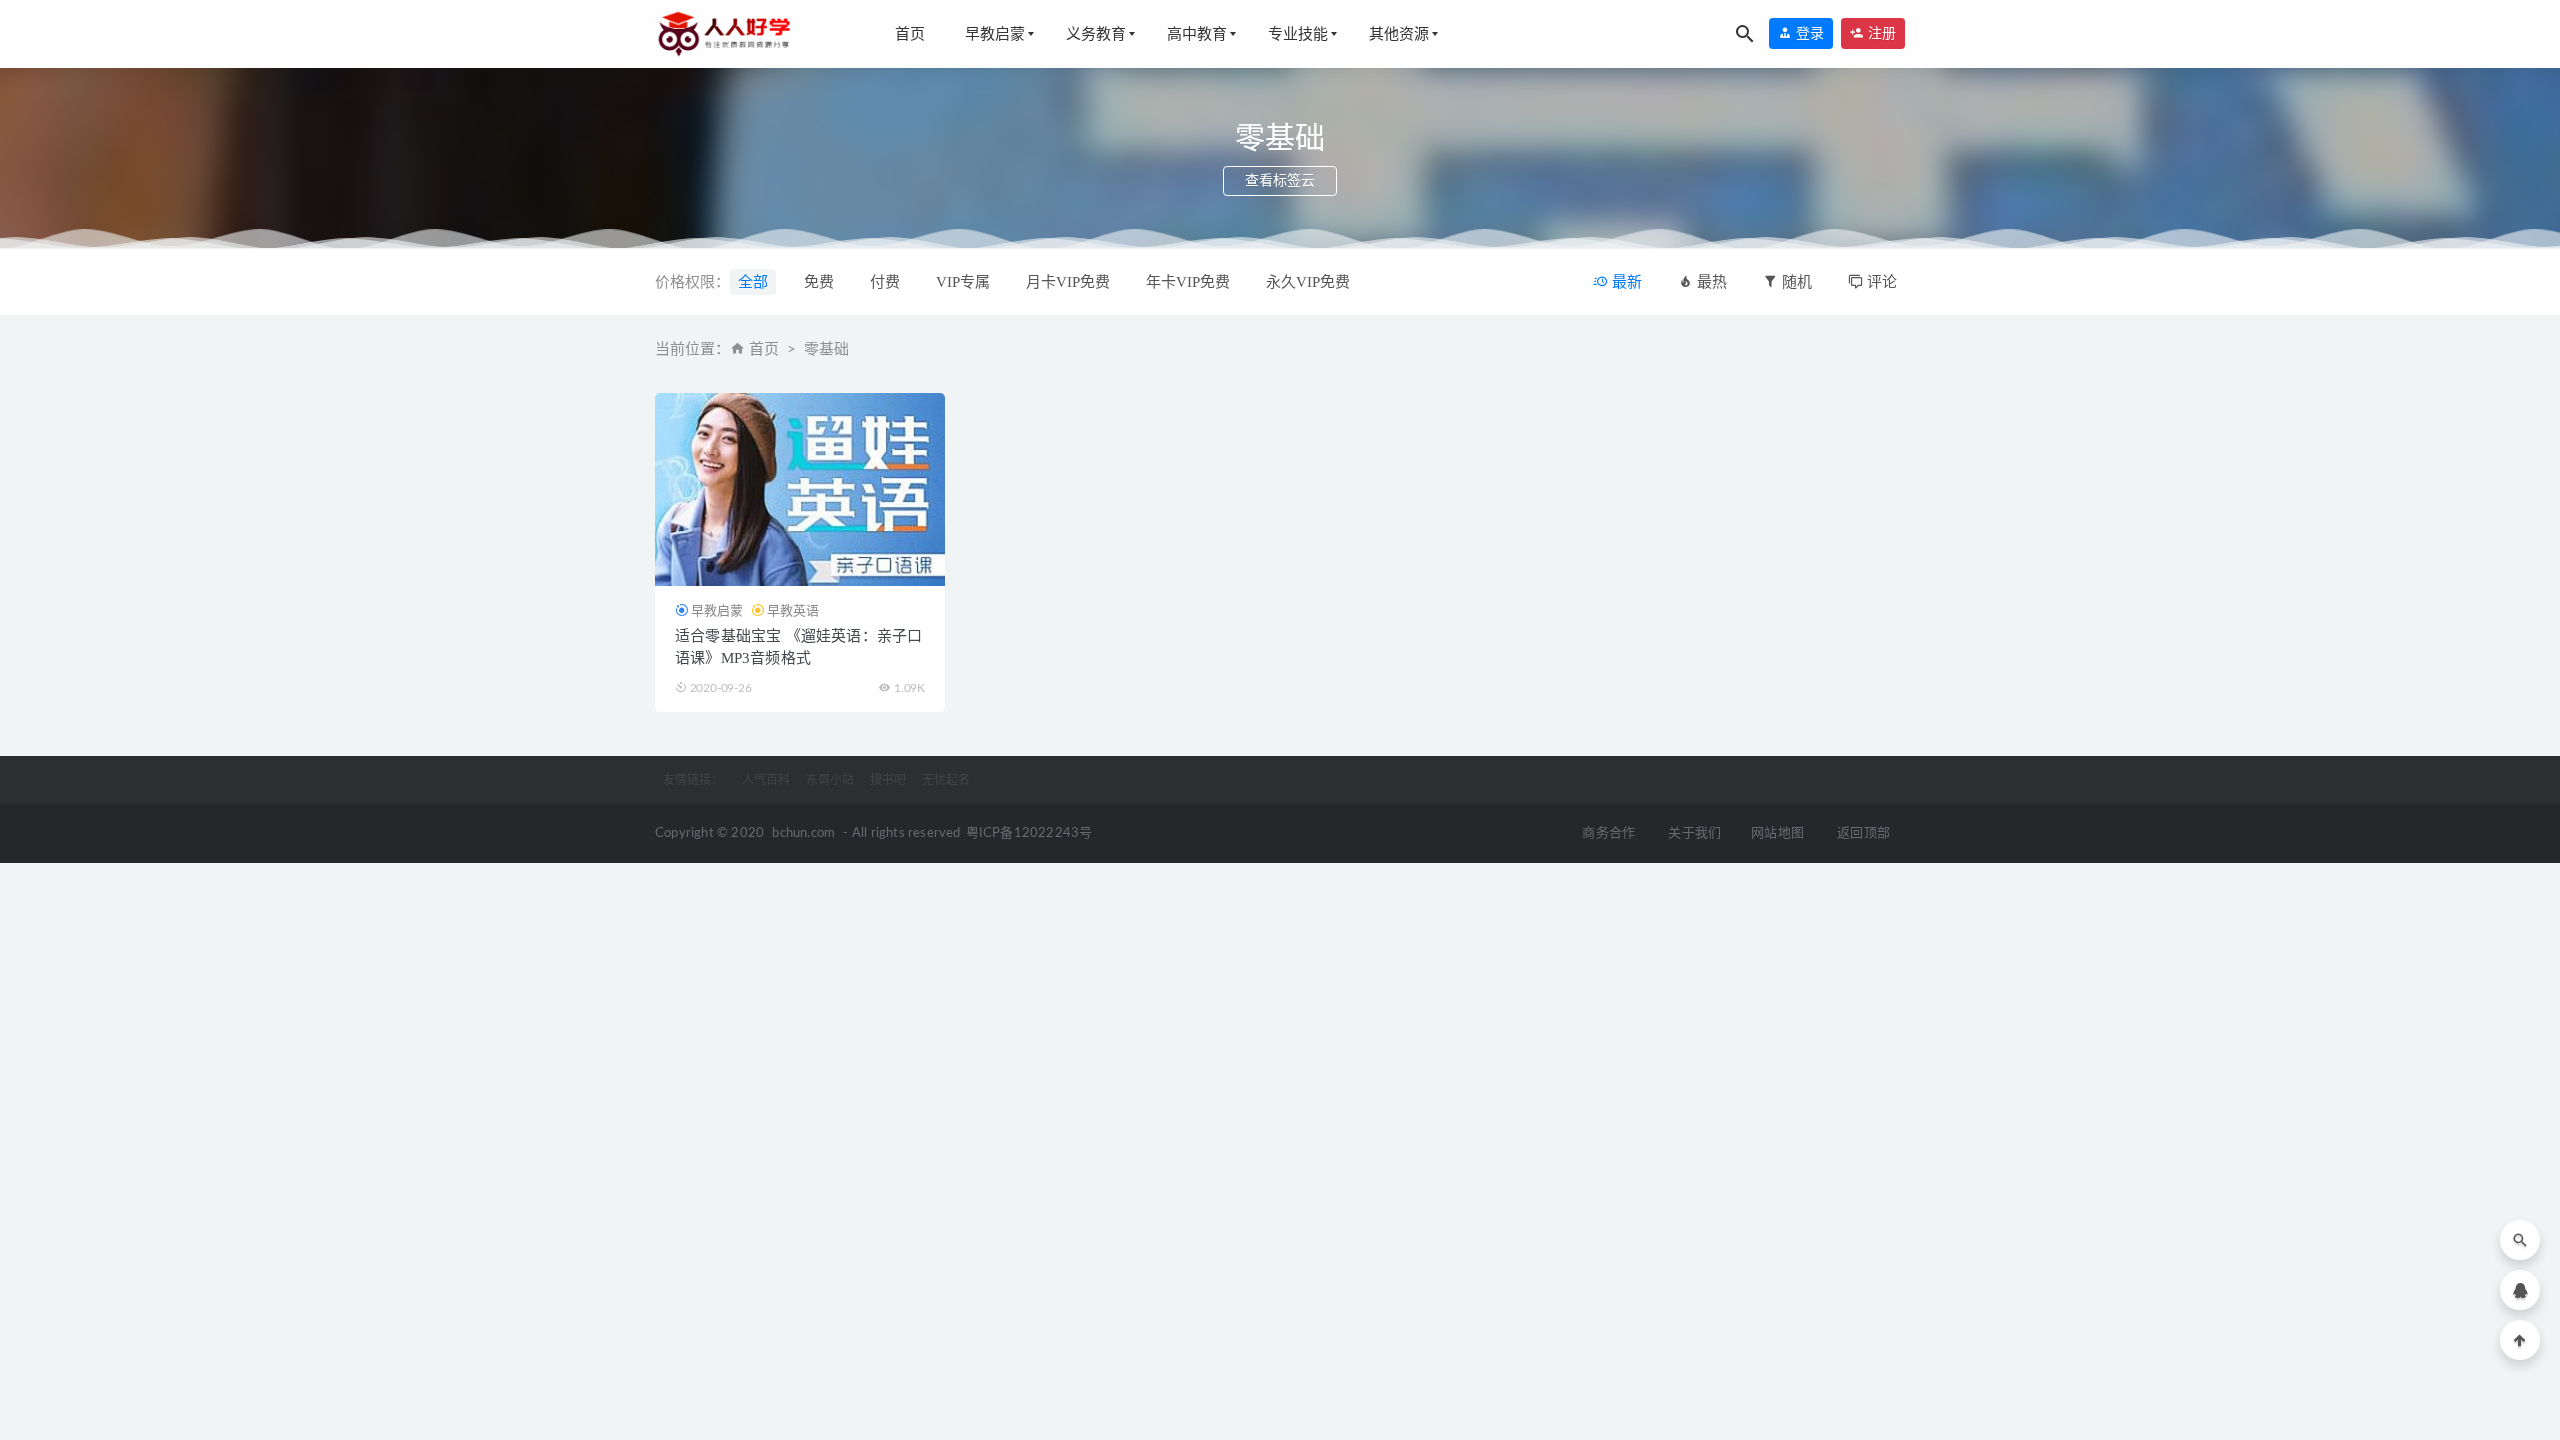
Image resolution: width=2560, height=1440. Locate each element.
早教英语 (793, 610)
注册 (1880, 33)
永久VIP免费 (1308, 282)
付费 (885, 282)
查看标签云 (1280, 180)
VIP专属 (963, 282)
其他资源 (1399, 34)
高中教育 (1197, 34)
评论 (1880, 282)
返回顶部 (1863, 833)
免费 (819, 282)
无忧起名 (946, 780)
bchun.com (803, 833)
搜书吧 (888, 780)
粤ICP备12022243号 (1029, 833)
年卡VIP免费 (1188, 282)
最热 (1710, 282)
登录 (1808, 33)
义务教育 (1096, 34)
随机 (1795, 282)
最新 (1625, 282)
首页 (910, 34)
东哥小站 (830, 780)
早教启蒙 (995, 34)
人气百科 (766, 780)
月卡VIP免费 (1068, 282)
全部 (753, 282)
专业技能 (1298, 34)
